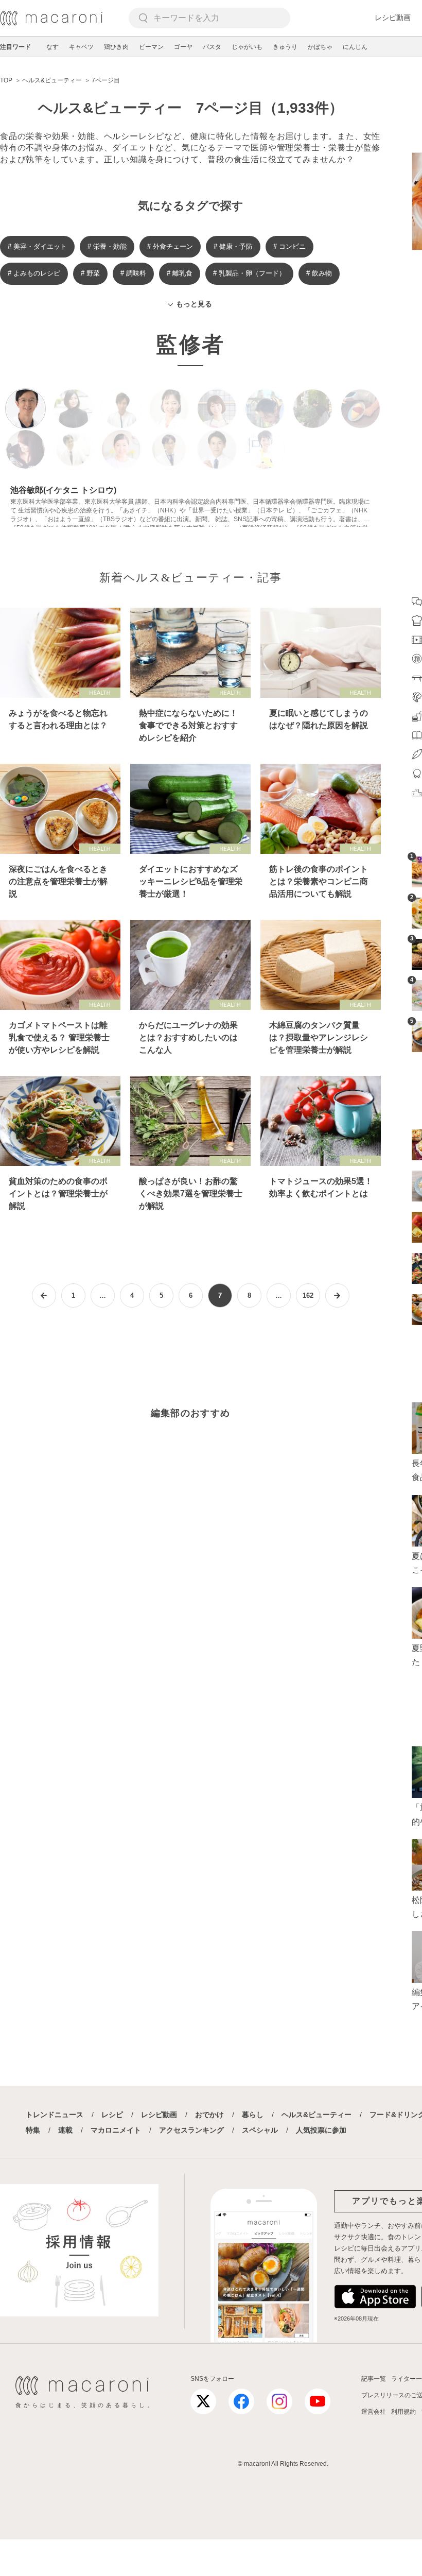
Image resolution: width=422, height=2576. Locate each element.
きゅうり (285, 47)
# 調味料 (133, 273)
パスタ (212, 47)
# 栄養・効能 (107, 246)
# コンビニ (289, 246)
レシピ (112, 2115)
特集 (33, 2130)
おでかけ (209, 2115)
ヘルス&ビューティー (316, 2115)
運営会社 (374, 2412)
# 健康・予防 (233, 246)
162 (308, 1295)
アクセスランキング (191, 2130)
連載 (65, 2130)
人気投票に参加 (321, 2130)
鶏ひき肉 (116, 47)
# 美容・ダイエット (37, 246)
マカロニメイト (116, 2130)
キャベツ (81, 47)
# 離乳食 (180, 273)
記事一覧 (374, 2379)
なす (52, 47)
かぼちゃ (320, 47)
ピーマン (151, 47)
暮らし (253, 2115)
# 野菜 (90, 273)
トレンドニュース (55, 2115)
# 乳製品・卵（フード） (249, 273)
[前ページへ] (44, 1295)
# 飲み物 (319, 273)
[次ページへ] (337, 1295)
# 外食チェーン (170, 246)
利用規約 (403, 2412)
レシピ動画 (393, 18)
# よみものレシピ (34, 273)
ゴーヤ (183, 47)
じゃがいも (247, 47)
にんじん (355, 47)
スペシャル (260, 2130)
